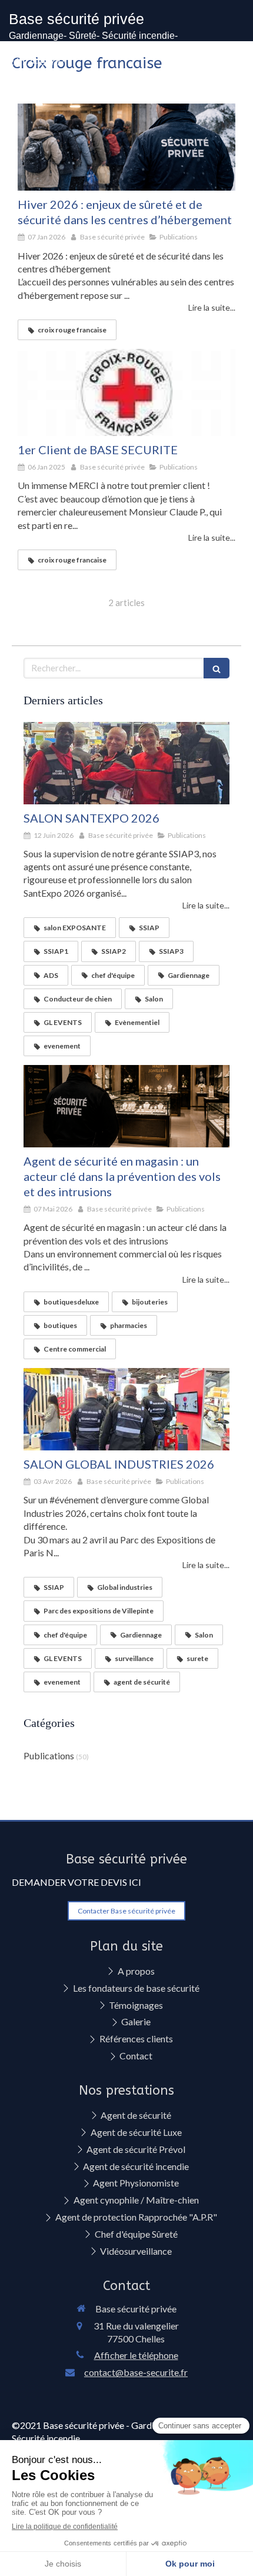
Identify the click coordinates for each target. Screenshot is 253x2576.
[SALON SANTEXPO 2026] (126, 763)
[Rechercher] (217, 668)
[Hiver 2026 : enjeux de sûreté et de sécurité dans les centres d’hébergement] (126, 147)
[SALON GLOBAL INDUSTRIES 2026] (126, 1409)
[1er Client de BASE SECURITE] (126, 392)
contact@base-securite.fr (136, 2372)
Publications (49, 1755)
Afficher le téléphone (136, 2355)
